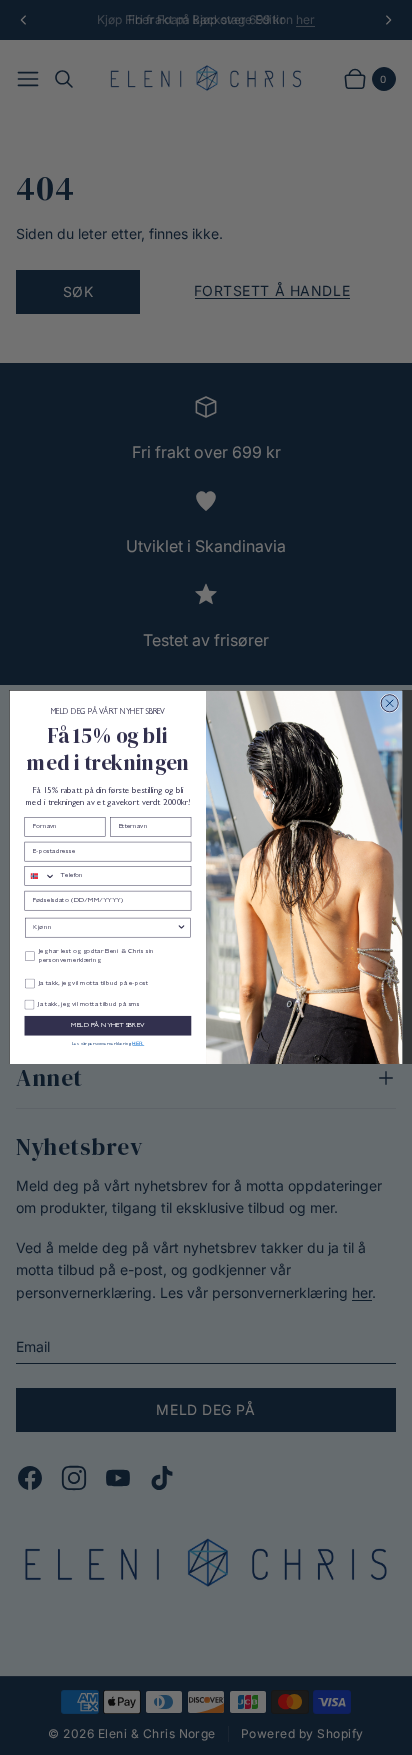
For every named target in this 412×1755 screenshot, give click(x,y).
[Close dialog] (389, 703)
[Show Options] (182, 927)
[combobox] (40, 876)
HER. (138, 1042)
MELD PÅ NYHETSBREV (107, 1025)
